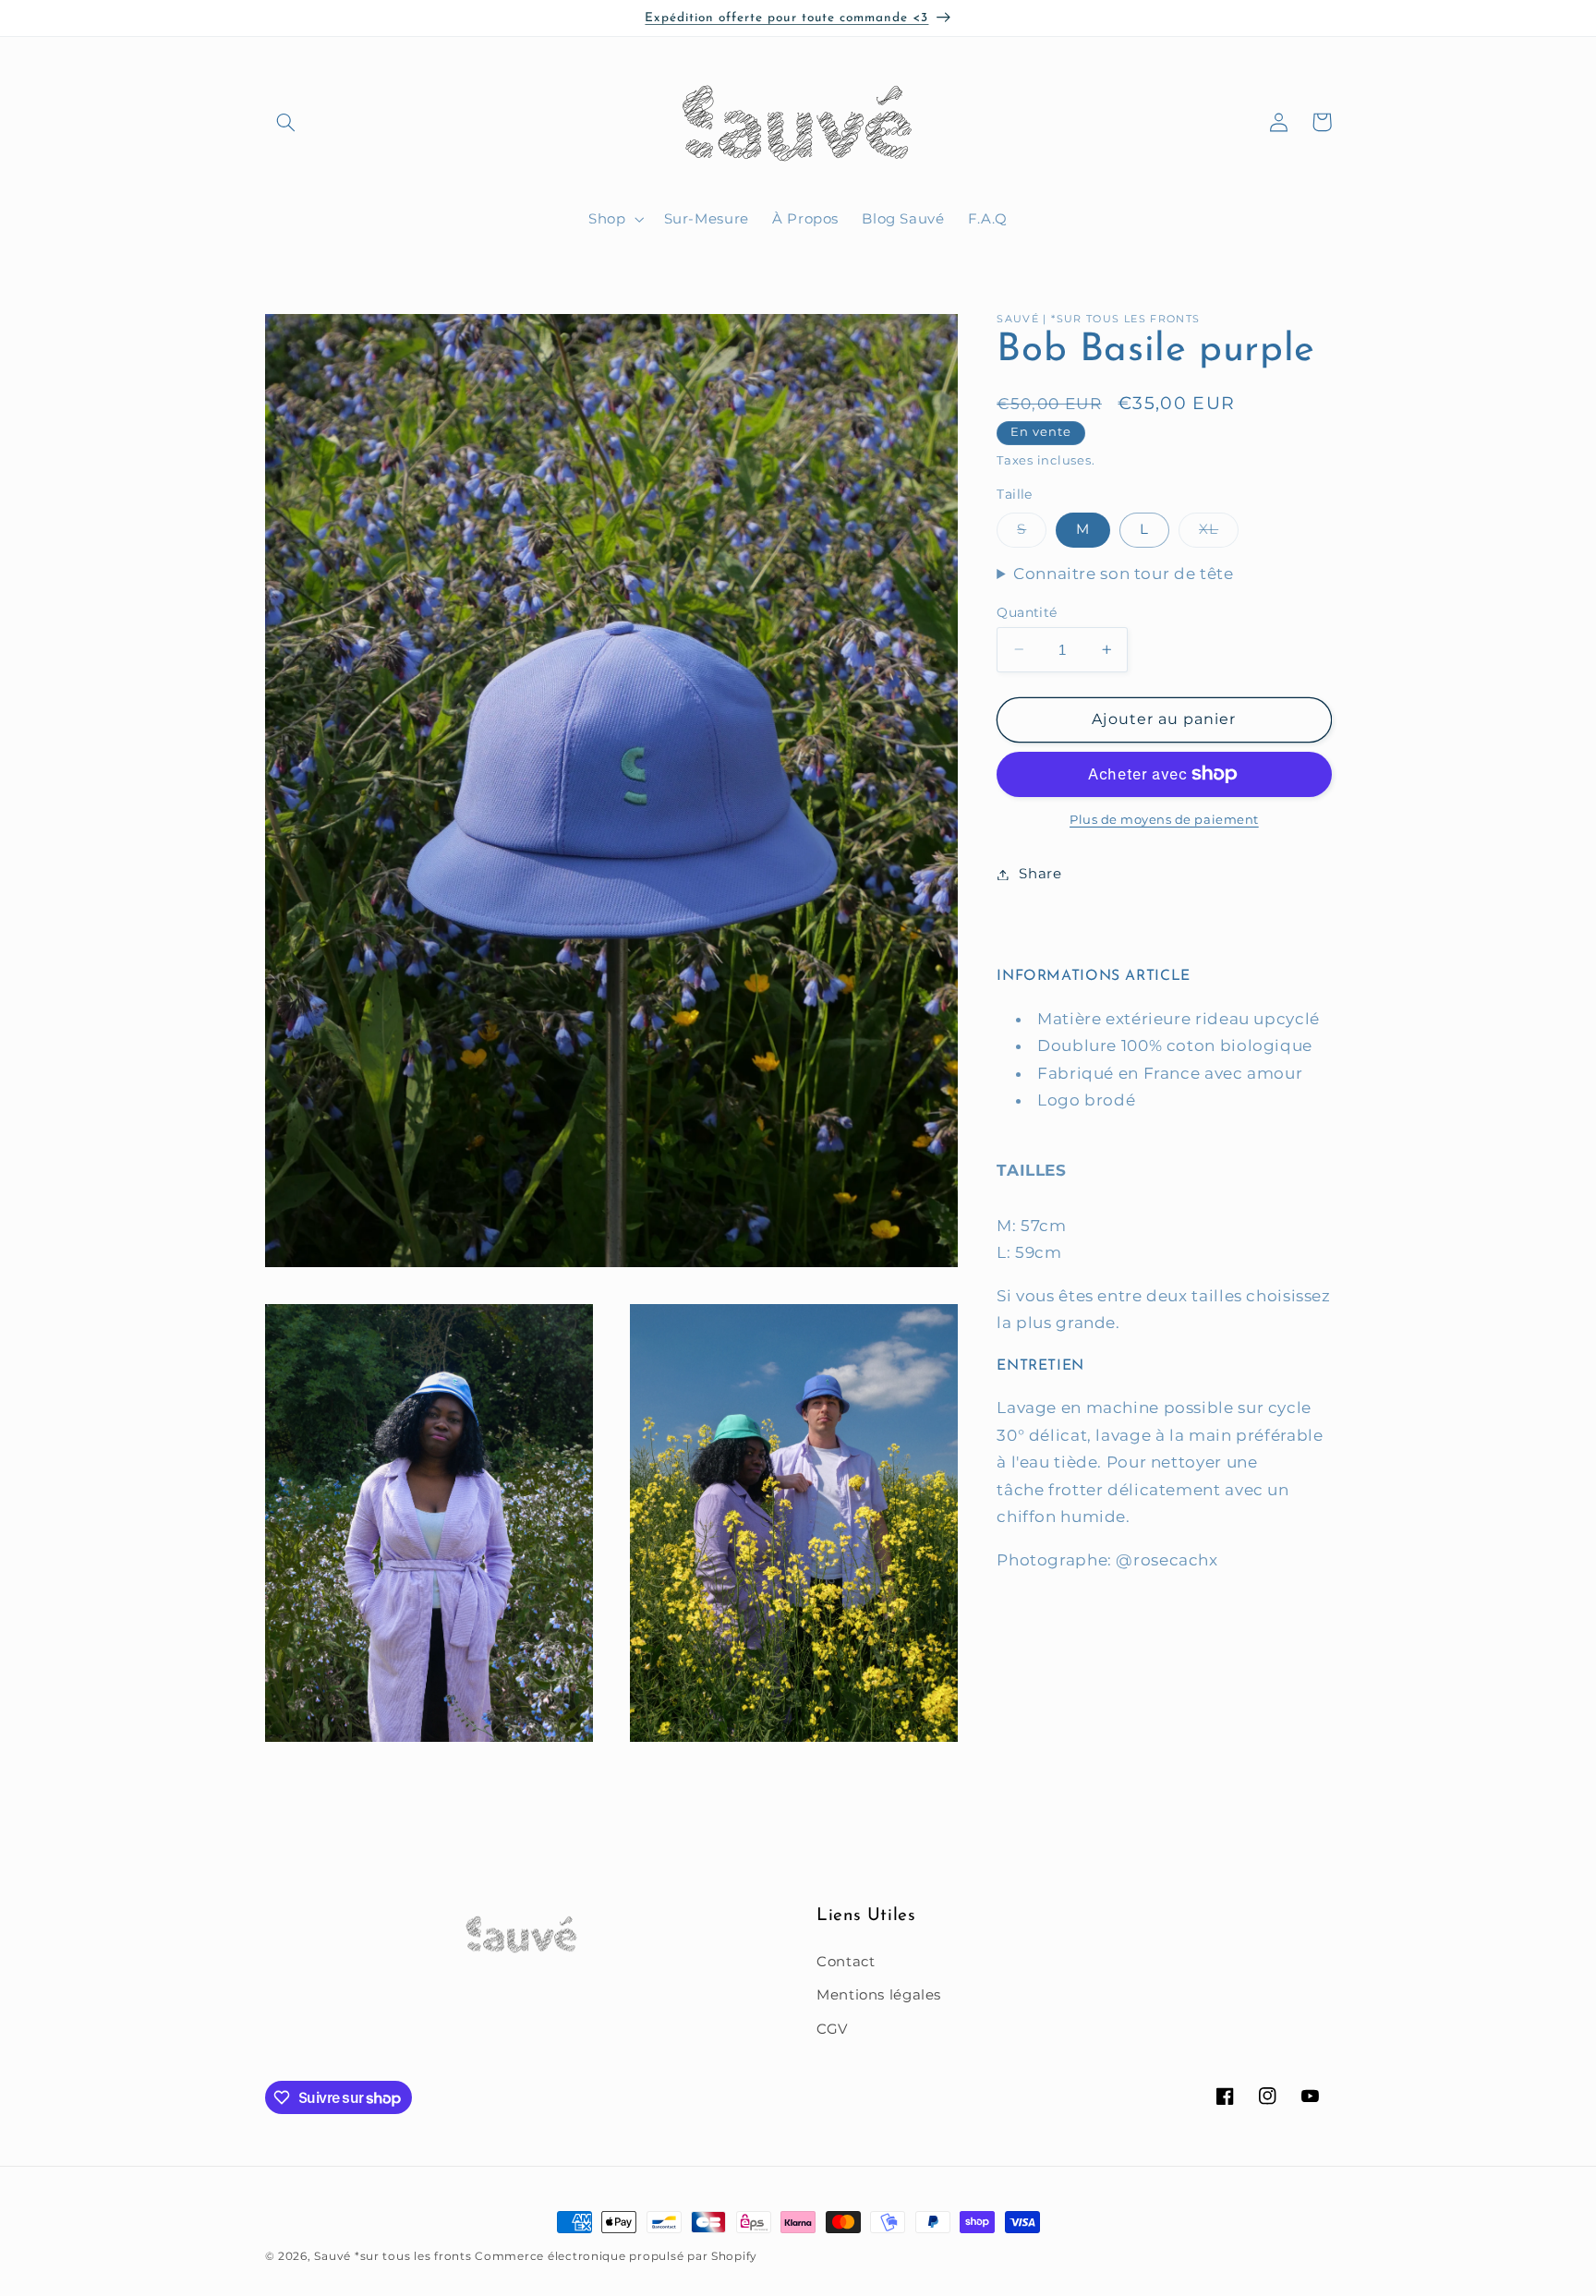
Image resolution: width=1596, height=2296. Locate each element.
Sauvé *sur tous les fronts (393, 2256)
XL (1219, 533)
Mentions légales (879, 1995)
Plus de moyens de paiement (1164, 820)
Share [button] (1040, 874)
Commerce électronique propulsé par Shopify (616, 2256)
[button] (286, 122)
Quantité (1027, 611)
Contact (846, 1961)
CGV (832, 2028)
